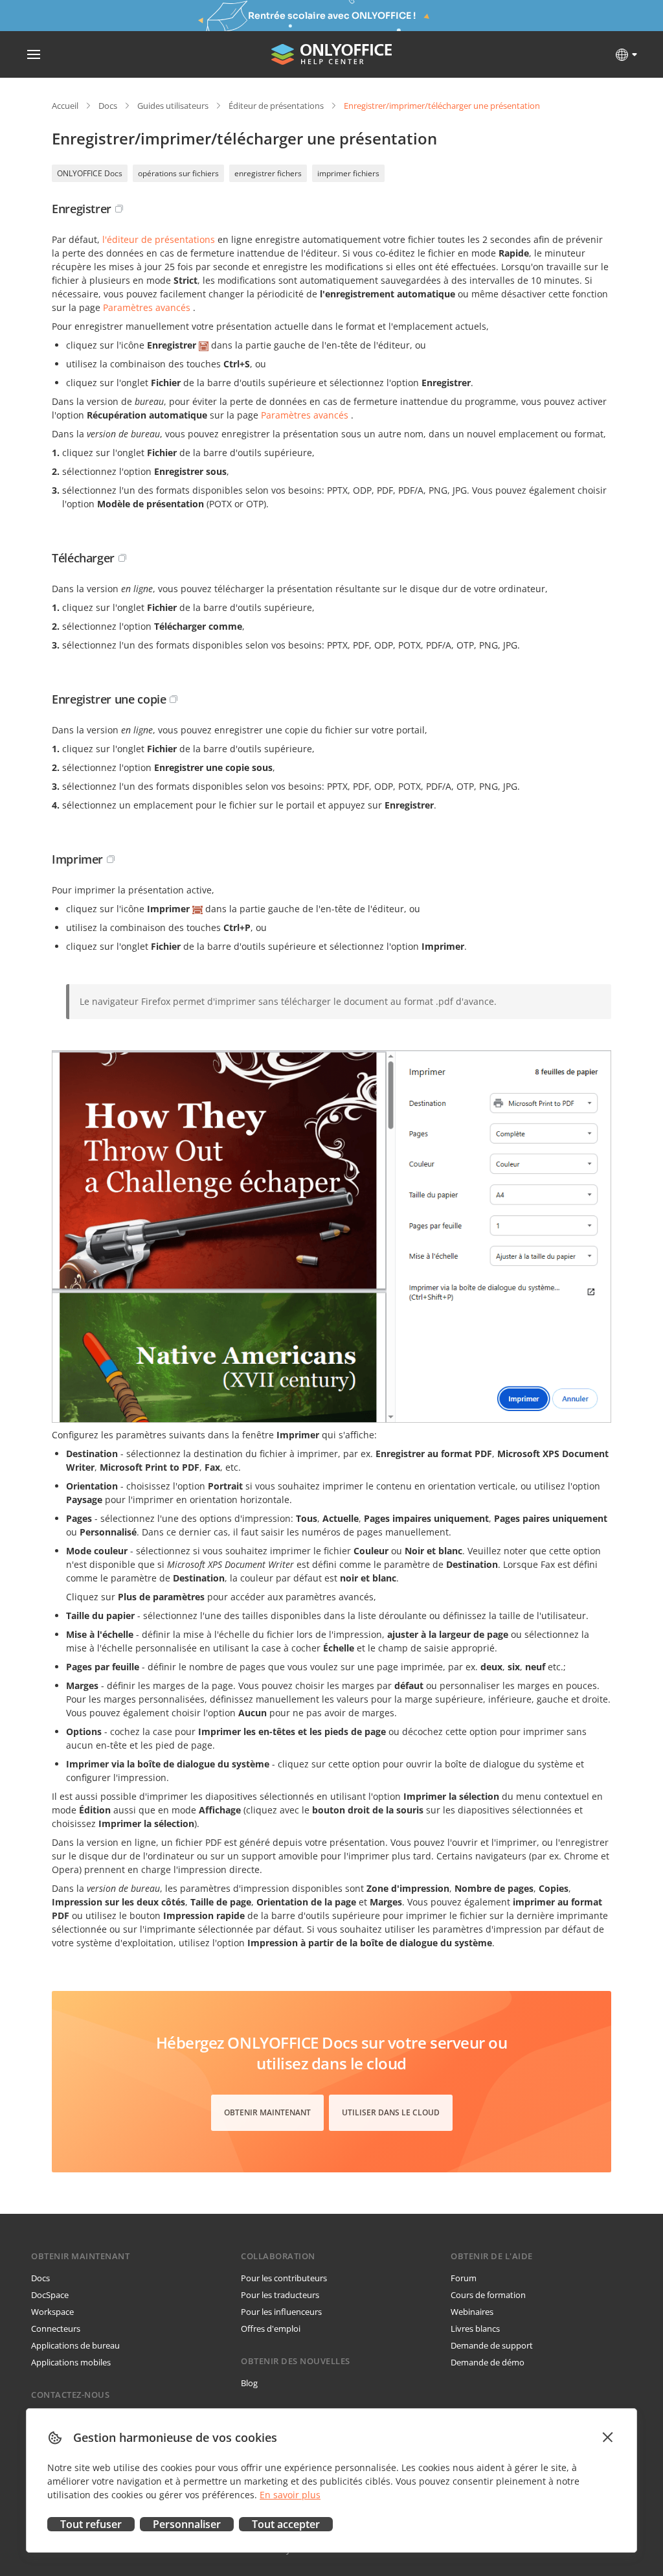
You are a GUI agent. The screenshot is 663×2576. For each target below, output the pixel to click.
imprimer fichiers (348, 173)
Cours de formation (488, 2295)
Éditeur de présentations (276, 106)
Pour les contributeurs (284, 2278)
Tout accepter (286, 2524)
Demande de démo (488, 2362)
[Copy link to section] (119, 209)
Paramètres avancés (147, 307)
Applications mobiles (71, 2362)
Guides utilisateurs (173, 106)
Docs (108, 106)
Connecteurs (56, 2329)
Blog (249, 2383)
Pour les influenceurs (281, 2312)
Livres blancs (475, 2329)
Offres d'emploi (271, 2329)
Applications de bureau (75, 2345)
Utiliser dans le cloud (391, 2112)
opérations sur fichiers (178, 173)
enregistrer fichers (268, 173)
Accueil (65, 106)
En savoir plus (290, 2495)
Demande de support (492, 2345)
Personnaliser (187, 2524)
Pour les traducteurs (280, 2295)
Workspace (52, 2312)
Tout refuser (91, 2524)
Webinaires (472, 2312)
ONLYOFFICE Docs (90, 173)
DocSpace (50, 2295)
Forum (464, 2278)
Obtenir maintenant (267, 2112)
